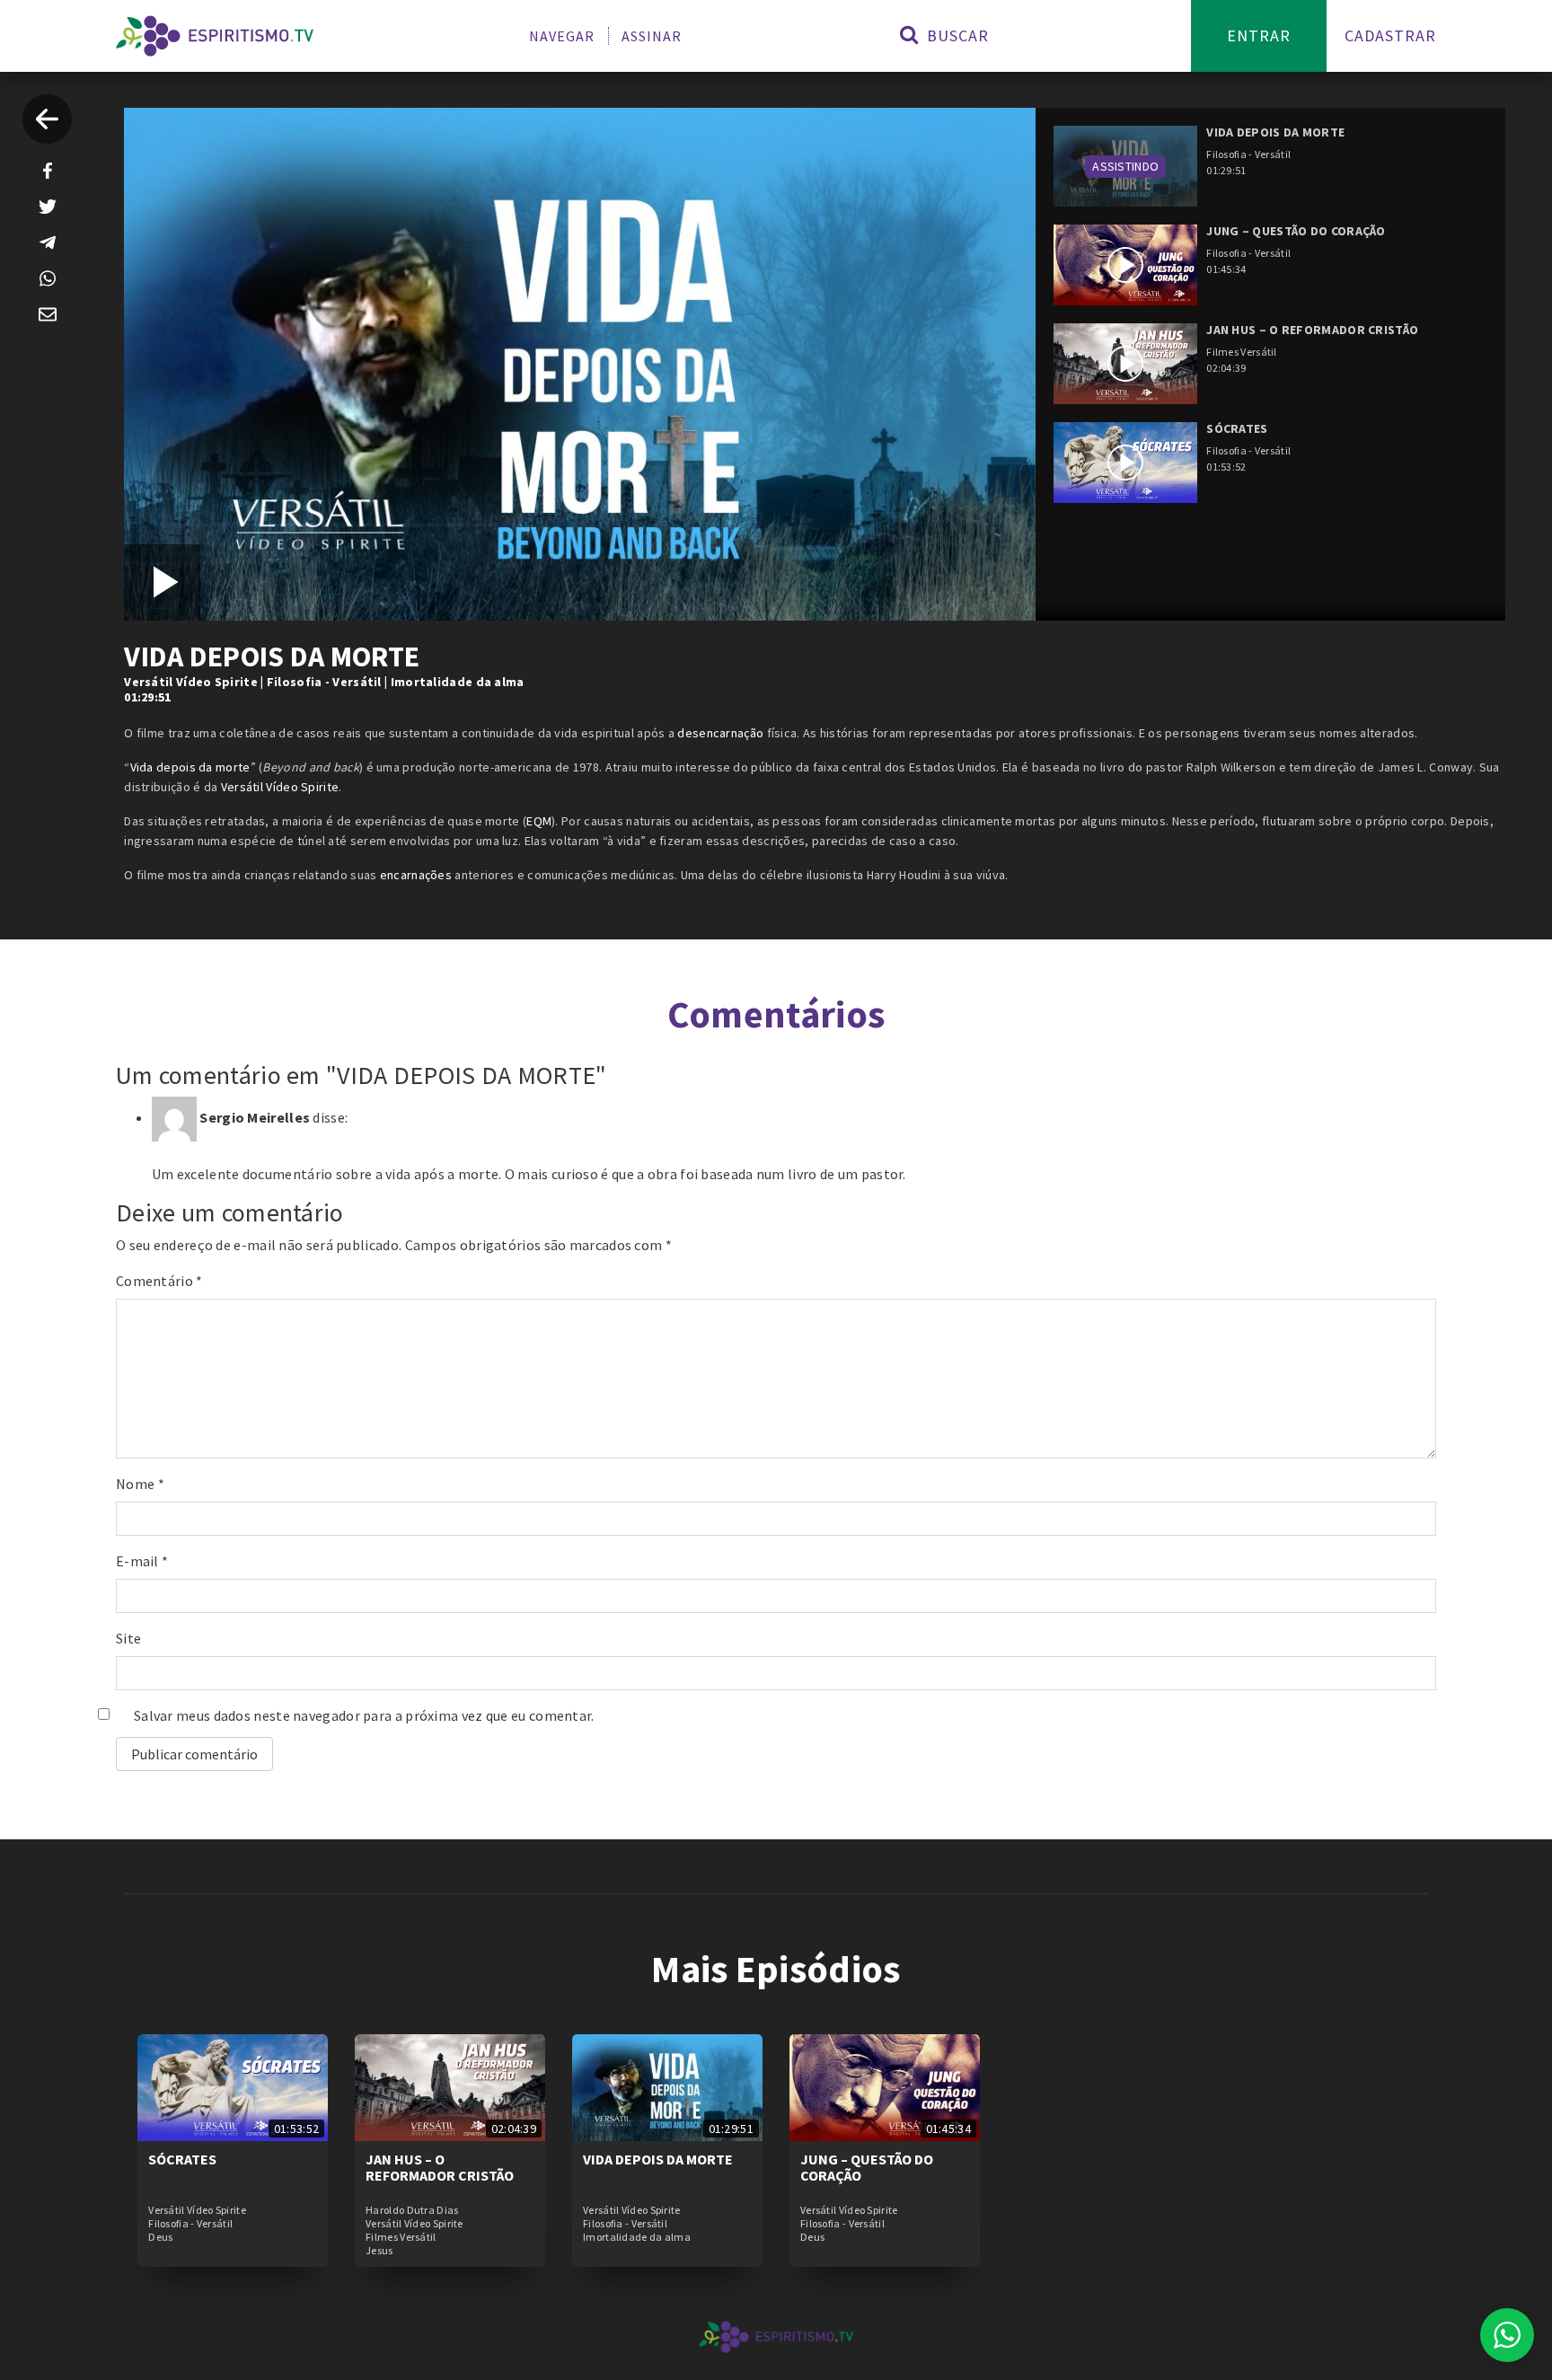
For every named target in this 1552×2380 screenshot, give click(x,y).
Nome (140, 1484)
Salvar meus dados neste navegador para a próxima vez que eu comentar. (364, 1715)
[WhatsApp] (48, 278)
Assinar (652, 36)
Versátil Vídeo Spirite (191, 682)
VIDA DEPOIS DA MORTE (658, 2159)
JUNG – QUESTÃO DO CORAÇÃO (867, 2167)
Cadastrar (1390, 35)
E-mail (142, 1561)
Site (128, 1638)
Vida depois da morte (190, 767)
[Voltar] (47, 119)
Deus (160, 2237)
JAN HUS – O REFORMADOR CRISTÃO (440, 2167)
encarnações (416, 875)
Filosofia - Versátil (324, 682)
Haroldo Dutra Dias (412, 2210)
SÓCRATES (182, 2159)
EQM (539, 821)
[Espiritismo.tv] (215, 36)
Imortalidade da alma (458, 682)
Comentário (159, 1281)
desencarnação (720, 733)
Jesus (379, 2251)
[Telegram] (48, 242)
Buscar (956, 35)
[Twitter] (48, 207)
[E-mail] (48, 314)
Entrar (1259, 35)
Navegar (562, 36)
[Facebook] (48, 171)
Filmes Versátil (401, 2237)
